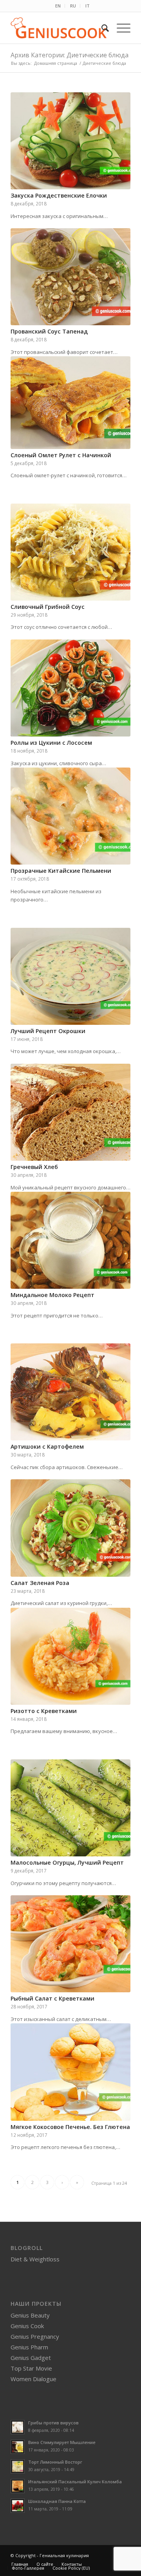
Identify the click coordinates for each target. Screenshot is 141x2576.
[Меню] (120, 28)
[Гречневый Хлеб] (70, 1112)
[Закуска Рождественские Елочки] (70, 141)
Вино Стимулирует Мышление (62, 2442)
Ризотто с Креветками (44, 1711)
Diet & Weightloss (35, 2259)
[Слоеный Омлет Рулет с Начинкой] (70, 403)
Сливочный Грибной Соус (48, 607)
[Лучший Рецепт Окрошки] (70, 976)
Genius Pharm (29, 2347)
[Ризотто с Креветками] (70, 1656)
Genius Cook (27, 2326)
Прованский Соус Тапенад (49, 331)
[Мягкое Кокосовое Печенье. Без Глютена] (70, 2072)
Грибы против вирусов (53, 2423)
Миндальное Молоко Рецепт (52, 1295)
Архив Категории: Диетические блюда (70, 55)
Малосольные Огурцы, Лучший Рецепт (67, 1862)
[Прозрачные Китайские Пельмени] (70, 816)
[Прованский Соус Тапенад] (70, 277)
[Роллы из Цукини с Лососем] (70, 688)
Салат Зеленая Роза (40, 1583)
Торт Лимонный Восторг (55, 2462)
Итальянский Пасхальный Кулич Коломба (75, 2482)
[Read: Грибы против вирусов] (18, 2427)
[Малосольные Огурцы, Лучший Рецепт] (70, 1808)
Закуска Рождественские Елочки (59, 195)
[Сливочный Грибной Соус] (70, 552)
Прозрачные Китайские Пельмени (61, 871)
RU (73, 6)
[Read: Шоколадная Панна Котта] (18, 2506)
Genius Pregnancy (35, 2336)
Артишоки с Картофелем (47, 1446)
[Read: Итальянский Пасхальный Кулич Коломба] (18, 2486)
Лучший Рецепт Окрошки (48, 1031)
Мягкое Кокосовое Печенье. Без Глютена (70, 2127)
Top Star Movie (31, 2368)
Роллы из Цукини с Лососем (51, 743)
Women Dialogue (33, 2379)
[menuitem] (58, 6)
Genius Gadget (31, 2358)
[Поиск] (101, 28)
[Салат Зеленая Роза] (70, 1528)
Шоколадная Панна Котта (57, 2501)
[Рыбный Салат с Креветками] (70, 1944)
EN (58, 6)
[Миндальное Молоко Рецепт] (70, 1240)
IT (88, 6)
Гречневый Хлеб (34, 1167)
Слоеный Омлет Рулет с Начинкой (61, 455)
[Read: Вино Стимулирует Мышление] (18, 2447)
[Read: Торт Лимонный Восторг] (18, 2466)
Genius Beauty (30, 2315)
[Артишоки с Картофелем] (70, 1392)
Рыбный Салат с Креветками (52, 1998)
